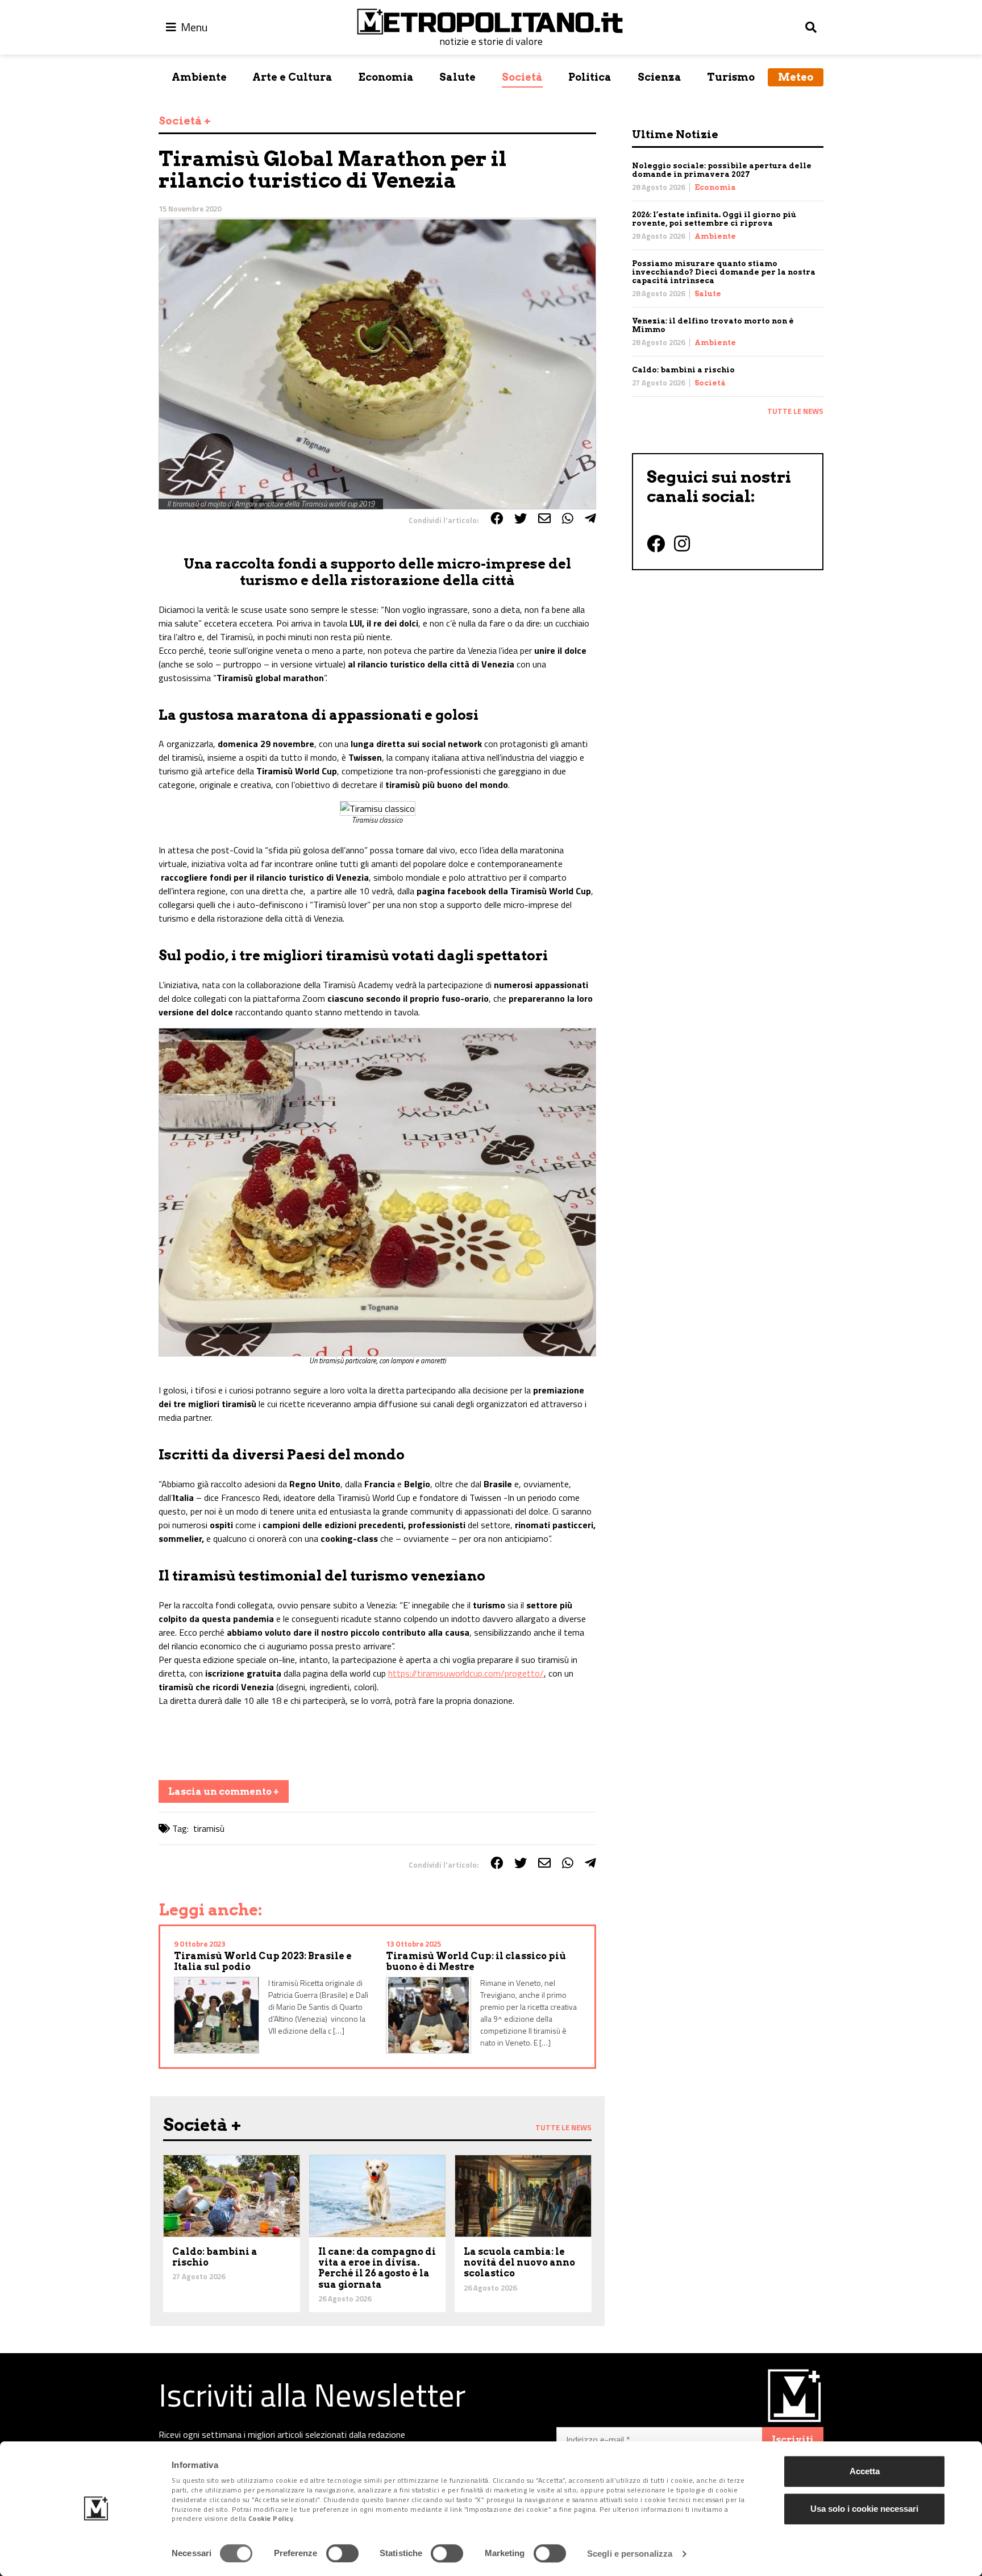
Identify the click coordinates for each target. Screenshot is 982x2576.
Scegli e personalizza (630, 2554)
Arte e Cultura (292, 77)
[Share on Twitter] (521, 518)
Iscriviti (793, 2440)
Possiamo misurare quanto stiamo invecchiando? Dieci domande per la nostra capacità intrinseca (724, 272)
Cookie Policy (271, 2519)
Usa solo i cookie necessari (864, 2509)
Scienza (659, 77)
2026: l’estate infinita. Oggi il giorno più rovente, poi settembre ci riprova (714, 219)
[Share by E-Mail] (544, 518)
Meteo (796, 77)
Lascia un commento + (224, 1792)
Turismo (731, 77)
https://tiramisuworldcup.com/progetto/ (466, 1673)
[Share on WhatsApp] (568, 518)
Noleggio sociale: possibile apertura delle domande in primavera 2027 (722, 170)
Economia (386, 77)
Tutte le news (795, 411)
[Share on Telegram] (590, 518)
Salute (457, 77)
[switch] (342, 2553)
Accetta (865, 2471)
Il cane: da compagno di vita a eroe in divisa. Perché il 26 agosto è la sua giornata (377, 2268)
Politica (590, 77)
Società (522, 77)
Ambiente (199, 77)
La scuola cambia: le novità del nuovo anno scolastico (519, 2262)
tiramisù (209, 1828)
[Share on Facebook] (497, 518)
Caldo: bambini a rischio (683, 370)
